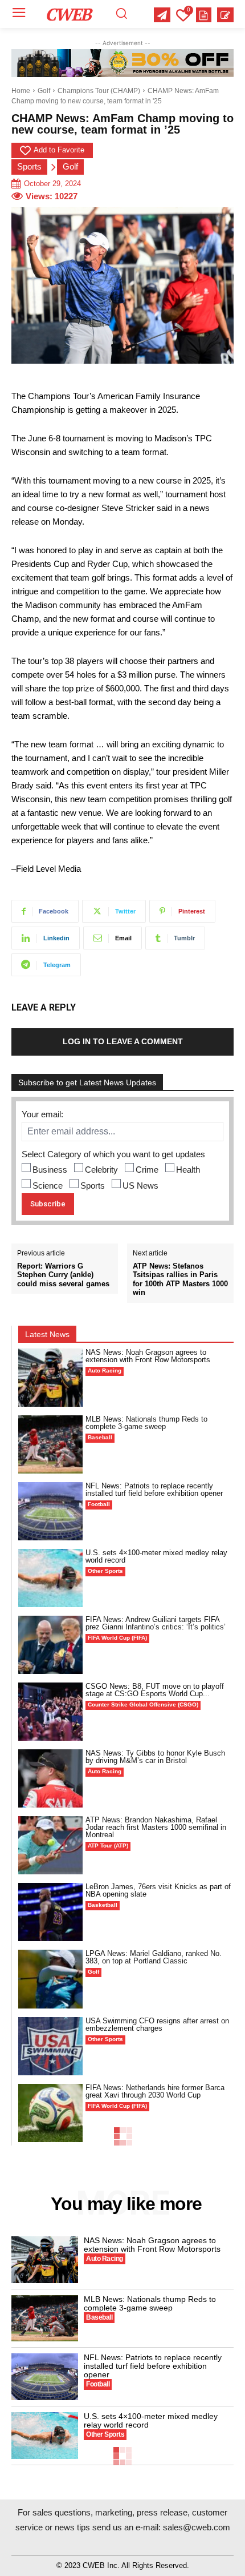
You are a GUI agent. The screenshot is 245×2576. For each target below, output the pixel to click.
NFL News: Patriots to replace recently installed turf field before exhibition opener (154, 1490)
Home (21, 91)
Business (50, 1170)
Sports (29, 166)
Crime (147, 1170)
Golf (44, 91)
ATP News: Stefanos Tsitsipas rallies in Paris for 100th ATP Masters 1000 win (180, 1279)
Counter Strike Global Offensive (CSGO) (143, 1704)
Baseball (100, 1437)
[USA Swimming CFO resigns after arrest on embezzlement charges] (50, 2046)
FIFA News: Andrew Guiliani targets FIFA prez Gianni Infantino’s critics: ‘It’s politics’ (156, 1623)
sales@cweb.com (197, 2527)
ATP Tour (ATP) (108, 1846)
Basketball (103, 1905)
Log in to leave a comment (123, 1041)
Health (188, 1170)
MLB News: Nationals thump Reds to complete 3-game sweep (146, 1423)
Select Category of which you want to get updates (113, 1154)
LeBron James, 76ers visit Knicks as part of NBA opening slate (158, 1890)
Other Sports (105, 1571)
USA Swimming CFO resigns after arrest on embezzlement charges (157, 2024)
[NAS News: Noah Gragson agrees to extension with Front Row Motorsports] (50, 1378)
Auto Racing (105, 1370)
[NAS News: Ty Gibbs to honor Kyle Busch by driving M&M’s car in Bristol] (50, 1778)
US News (140, 1186)
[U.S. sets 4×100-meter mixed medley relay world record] (50, 1578)
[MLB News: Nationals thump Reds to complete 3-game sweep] (50, 1444)
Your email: (42, 1114)
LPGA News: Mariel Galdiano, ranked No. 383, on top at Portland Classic (154, 1957)
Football (99, 1504)
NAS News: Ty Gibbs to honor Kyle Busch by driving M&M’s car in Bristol (155, 1757)
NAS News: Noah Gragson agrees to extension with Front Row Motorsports (148, 1356)
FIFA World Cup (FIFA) (117, 1638)
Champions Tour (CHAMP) (99, 91)
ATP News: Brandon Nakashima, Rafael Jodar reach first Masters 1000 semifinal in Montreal (156, 1827)
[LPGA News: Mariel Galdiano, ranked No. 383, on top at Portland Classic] (50, 1979)
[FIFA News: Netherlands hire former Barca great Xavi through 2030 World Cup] (50, 2113)
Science (48, 1186)
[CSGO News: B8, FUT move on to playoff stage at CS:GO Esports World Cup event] (50, 1712)
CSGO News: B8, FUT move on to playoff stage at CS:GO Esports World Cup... (155, 1690)
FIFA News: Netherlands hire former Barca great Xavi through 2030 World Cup (155, 2091)
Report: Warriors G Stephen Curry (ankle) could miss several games (63, 1275)
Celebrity (101, 1170)
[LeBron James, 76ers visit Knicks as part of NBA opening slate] (50, 1912)
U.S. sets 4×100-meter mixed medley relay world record (156, 1556)
